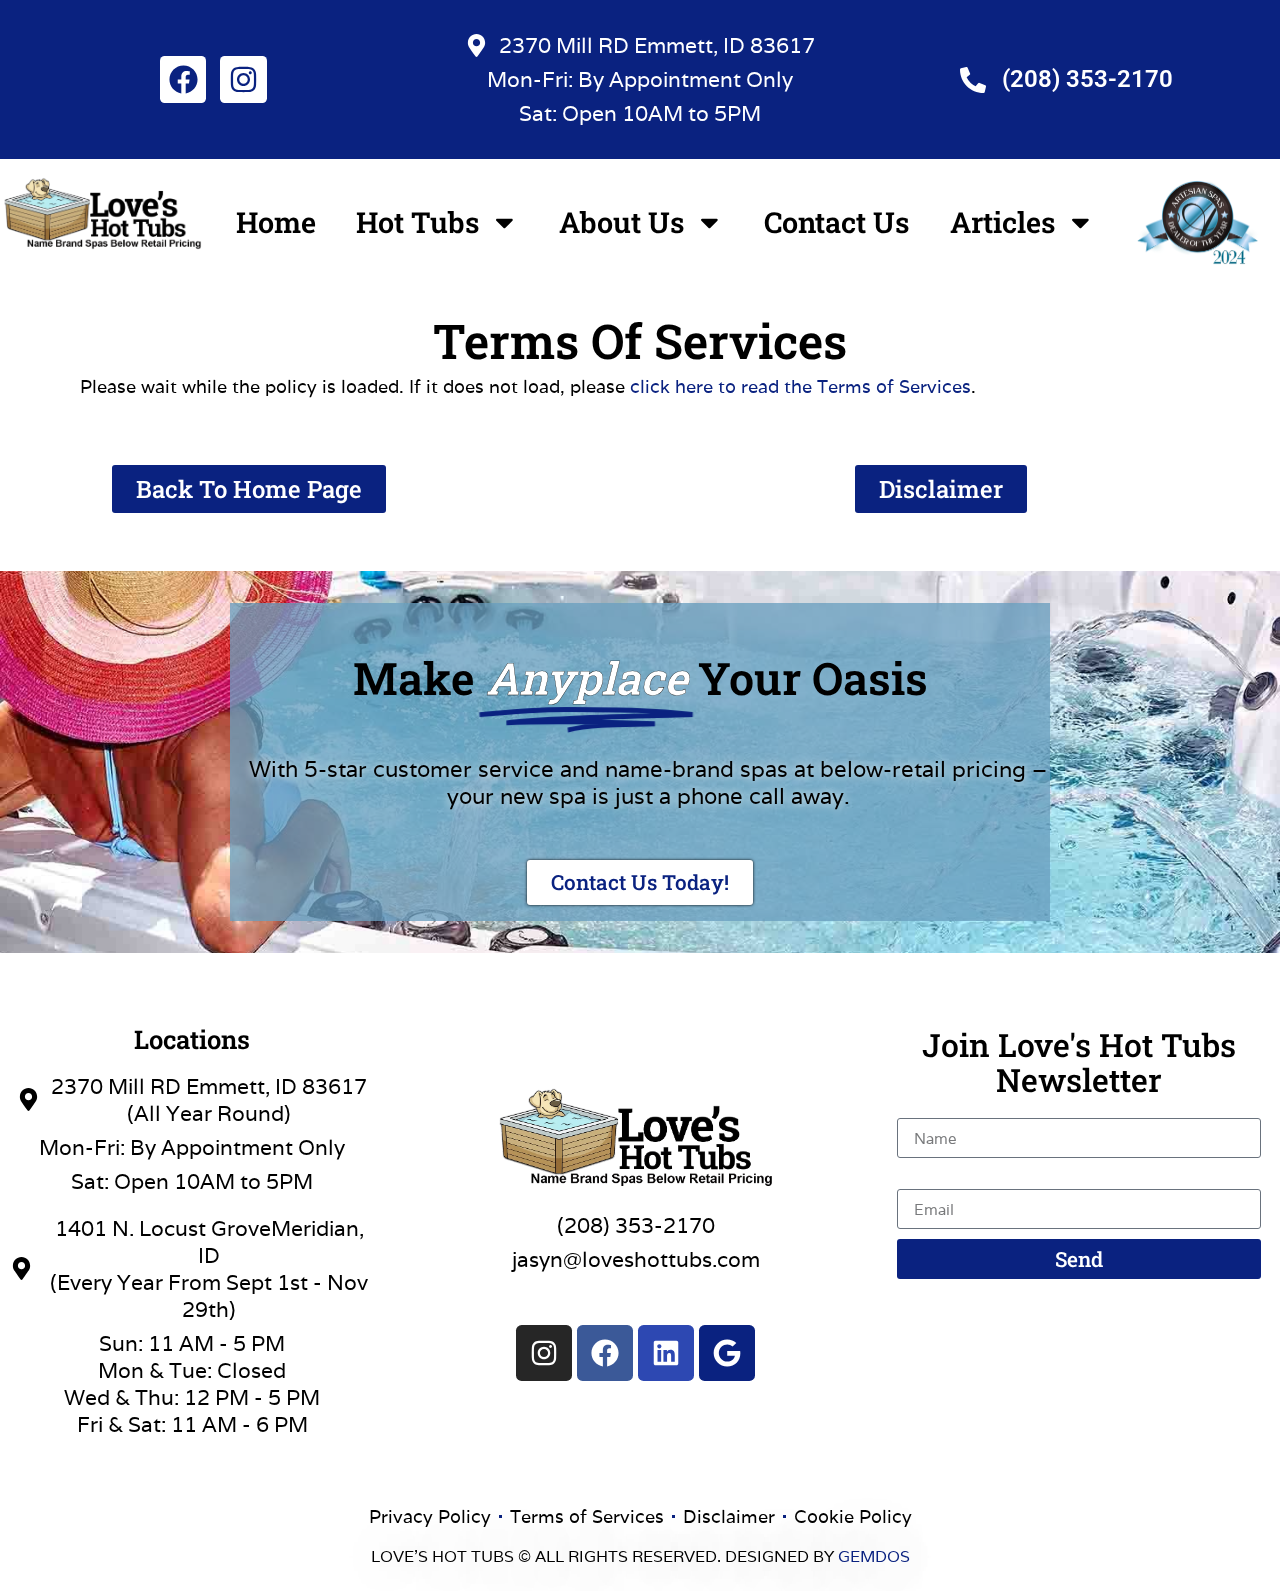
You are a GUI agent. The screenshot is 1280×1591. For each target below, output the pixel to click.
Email (924, 1178)
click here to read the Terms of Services (800, 386)
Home (276, 222)
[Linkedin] (666, 1353)
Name (927, 1107)
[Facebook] (183, 79)
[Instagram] (243, 79)
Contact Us (837, 222)
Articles (1003, 222)
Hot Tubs (418, 222)
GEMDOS (874, 1556)
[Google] (727, 1353)
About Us (622, 222)
